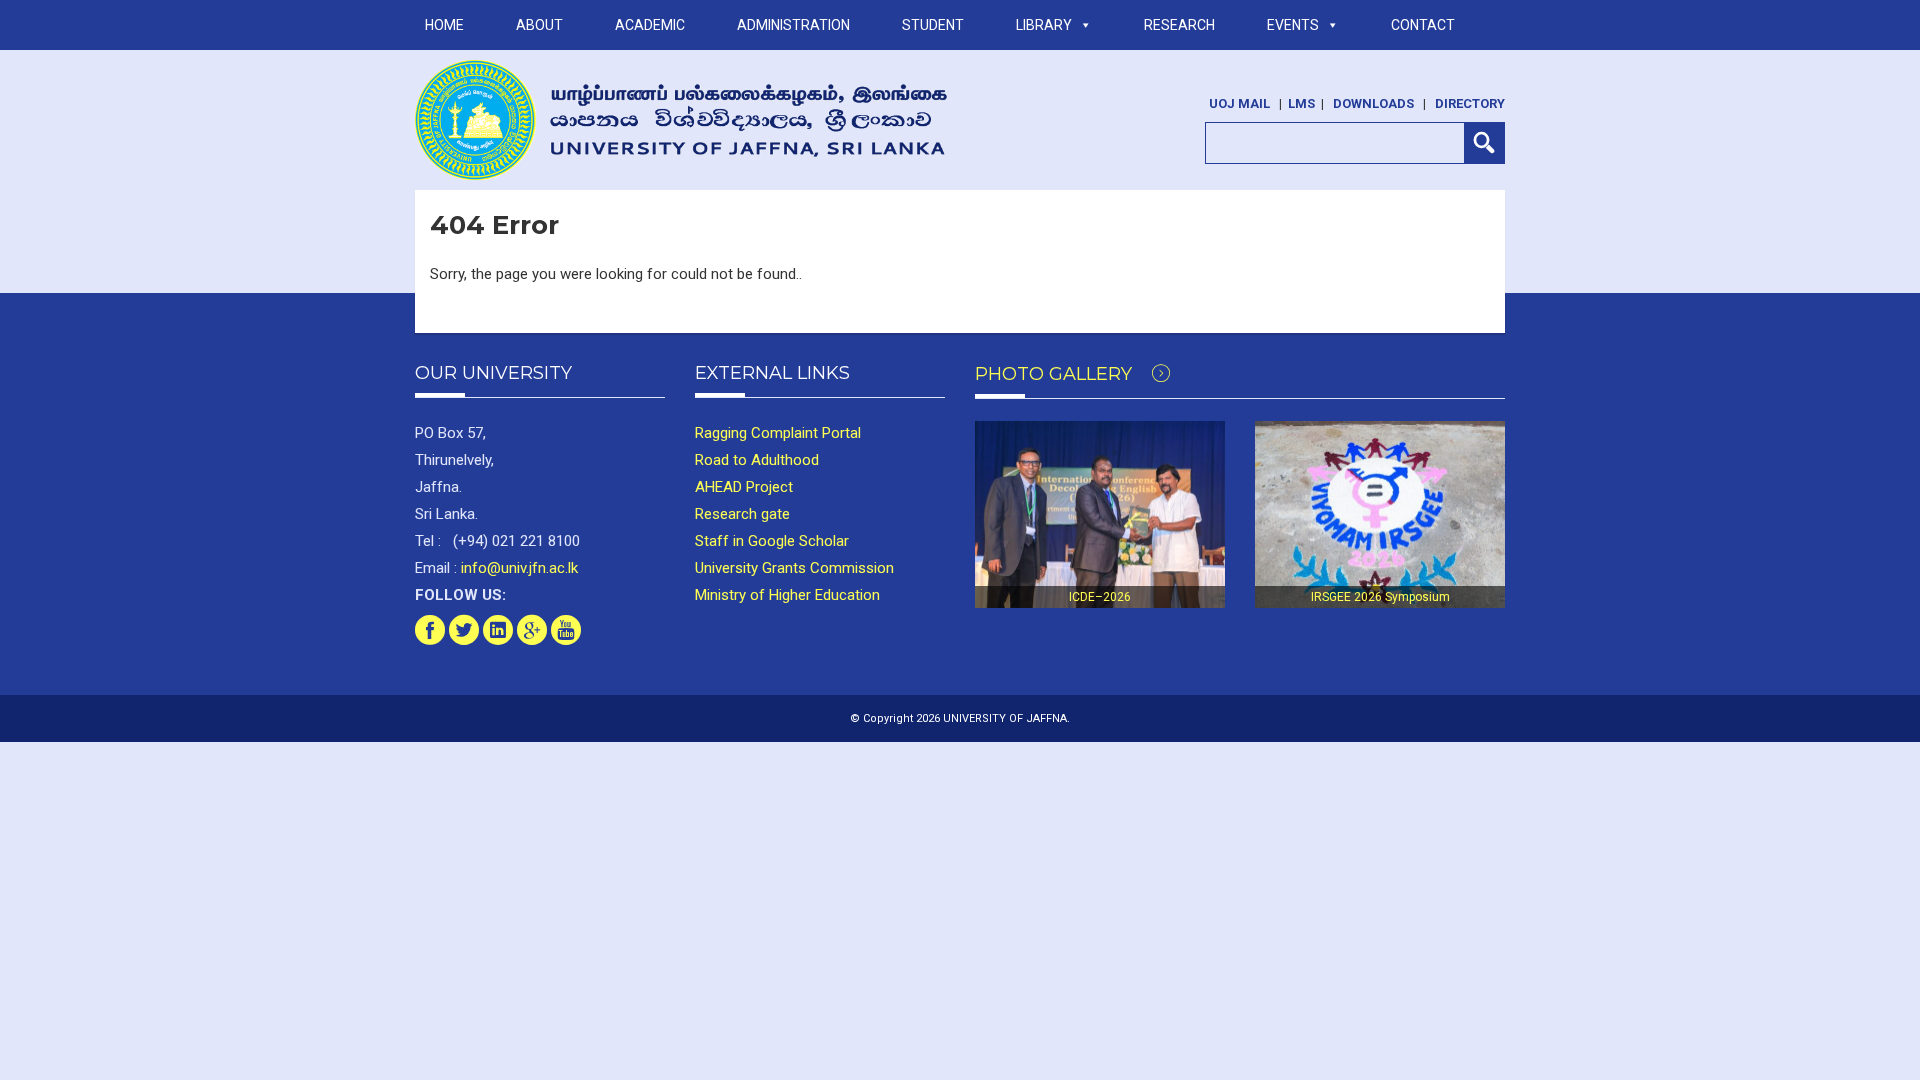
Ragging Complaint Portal (778, 433)
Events (1293, 25)
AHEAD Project (744, 487)
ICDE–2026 (1100, 597)
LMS (1301, 103)
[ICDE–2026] (1100, 515)
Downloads (1373, 103)
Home (444, 25)
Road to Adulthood (757, 460)
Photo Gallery (1056, 374)
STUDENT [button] (933, 25)
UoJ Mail (1239, 103)
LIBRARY (1044, 25)
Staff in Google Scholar (772, 541)
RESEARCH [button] (1179, 25)
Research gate (742, 514)
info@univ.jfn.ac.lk (517, 568)
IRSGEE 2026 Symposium (1380, 597)
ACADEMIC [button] (650, 25)
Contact (1423, 25)
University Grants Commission (794, 568)
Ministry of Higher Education (787, 595)
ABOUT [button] (539, 25)
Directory (1470, 103)
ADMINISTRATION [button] (793, 25)
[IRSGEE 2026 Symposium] (1380, 515)
